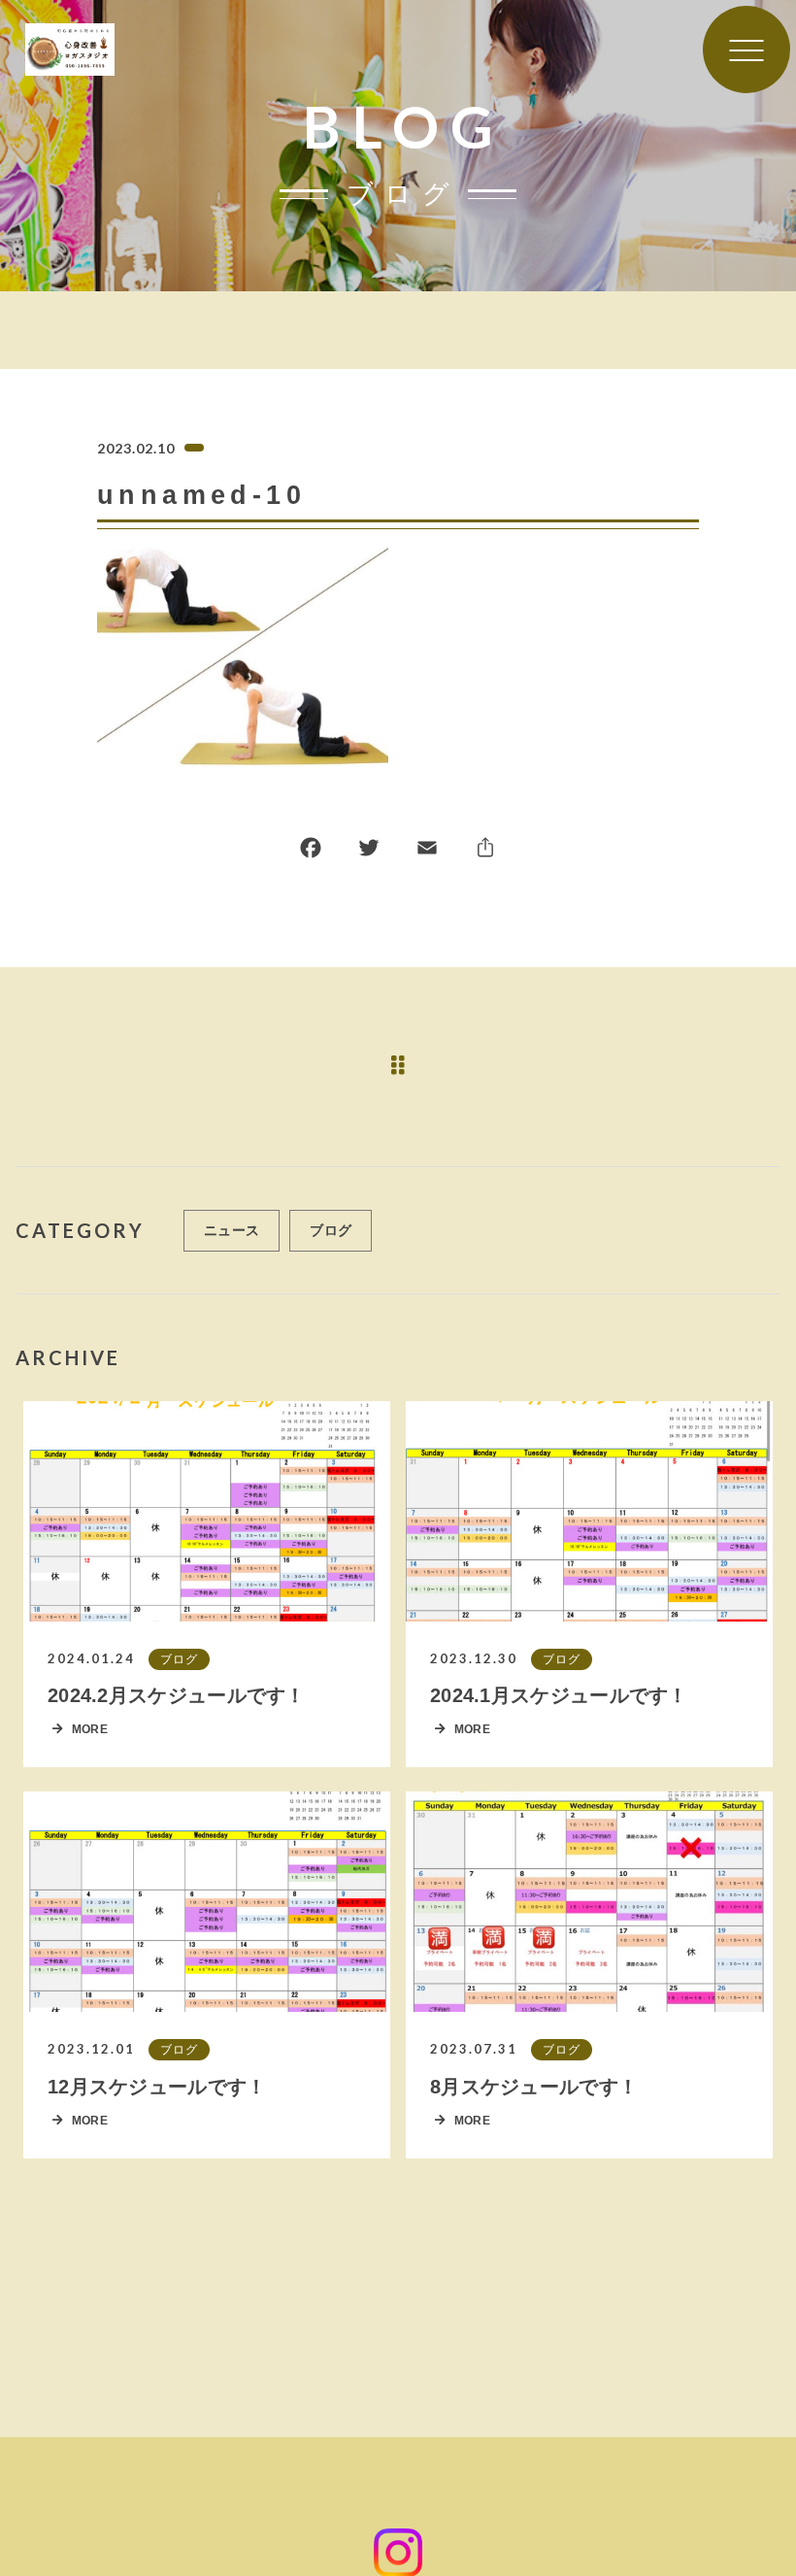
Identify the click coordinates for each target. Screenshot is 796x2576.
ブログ (331, 1230)
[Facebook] (311, 852)
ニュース (232, 1230)
